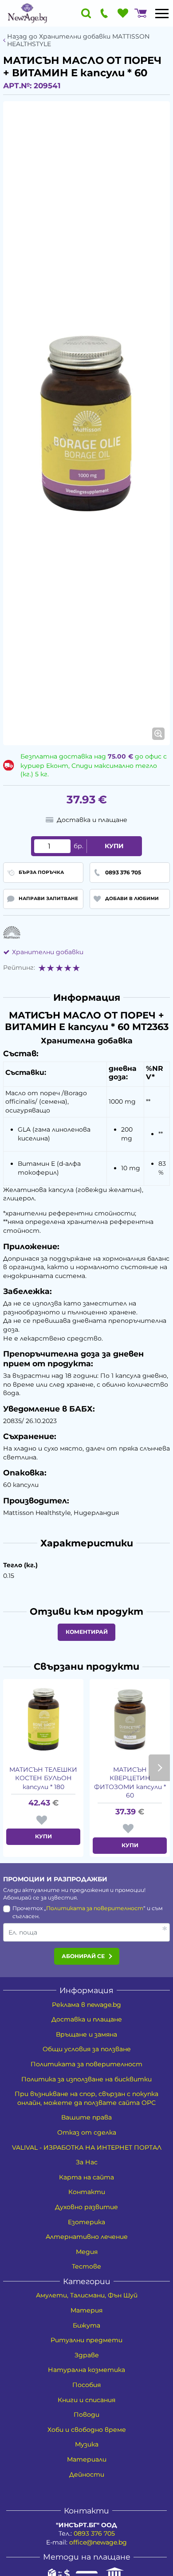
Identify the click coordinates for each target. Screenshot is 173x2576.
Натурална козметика (86, 2370)
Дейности (87, 2474)
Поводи (86, 2415)
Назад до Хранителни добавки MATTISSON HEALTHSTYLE (78, 40)
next (159, 1768)
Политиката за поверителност (95, 1908)
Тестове (86, 2266)
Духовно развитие (86, 2207)
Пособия (86, 2385)
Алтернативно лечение (87, 2237)
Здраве (87, 2355)
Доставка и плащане (87, 2019)
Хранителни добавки (48, 952)
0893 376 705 (94, 2533)
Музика (87, 2444)
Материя (86, 2310)
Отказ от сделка (87, 2132)
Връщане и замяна (86, 2034)
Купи (114, 846)
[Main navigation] (162, 13)
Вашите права (86, 2117)
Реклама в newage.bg (86, 2005)
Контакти (87, 2192)
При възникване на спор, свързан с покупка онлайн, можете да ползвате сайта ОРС (86, 2098)
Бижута (86, 2325)
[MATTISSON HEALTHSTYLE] (12, 933)
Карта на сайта (86, 2177)
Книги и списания (86, 2400)
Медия (87, 2252)
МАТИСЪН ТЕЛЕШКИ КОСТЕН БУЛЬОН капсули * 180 (43, 1778)
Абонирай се (83, 1956)
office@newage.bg (98, 2542)
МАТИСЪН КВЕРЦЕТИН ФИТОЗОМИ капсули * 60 (130, 1783)
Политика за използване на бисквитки (86, 2079)
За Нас (87, 2162)
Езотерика (86, 2222)
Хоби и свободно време (87, 2430)
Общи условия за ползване (87, 2049)
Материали (87, 2459)
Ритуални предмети (86, 2340)
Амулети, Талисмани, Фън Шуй (87, 2295)
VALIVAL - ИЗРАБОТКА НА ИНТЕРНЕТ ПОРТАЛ (87, 2147)
